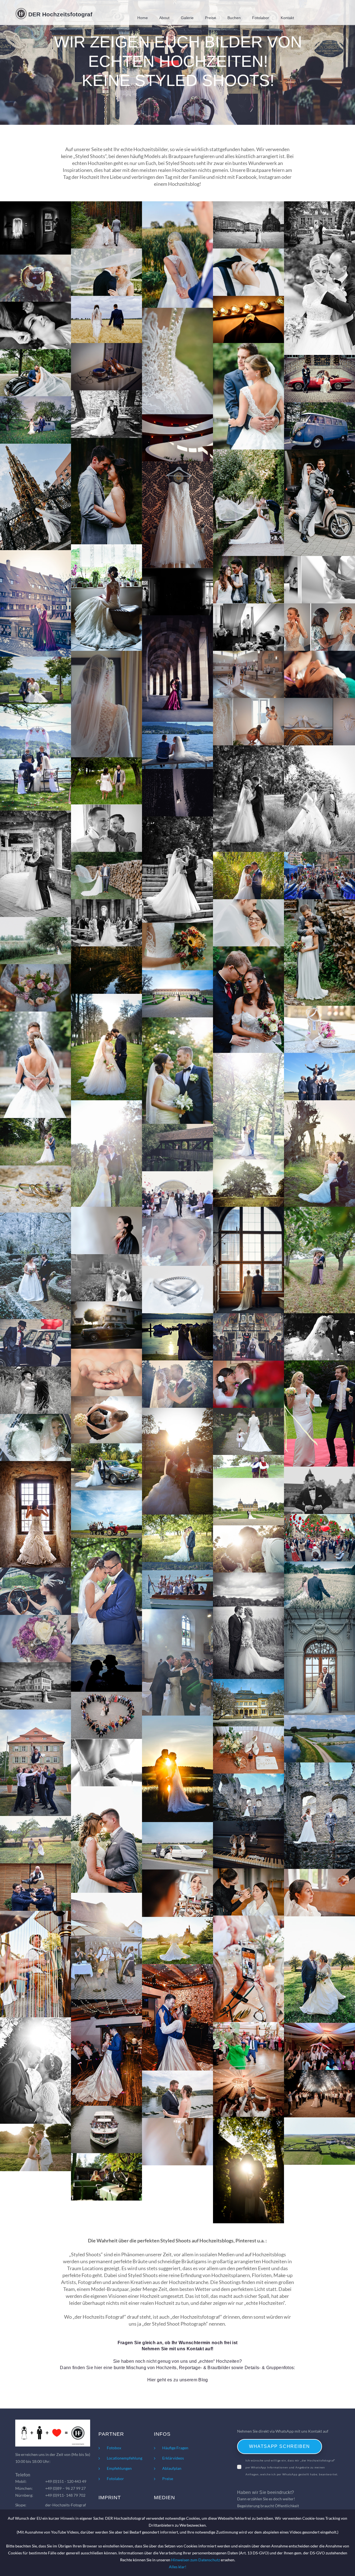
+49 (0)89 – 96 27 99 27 (65, 2488)
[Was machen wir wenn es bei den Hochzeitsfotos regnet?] (177, 669)
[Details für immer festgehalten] (319, 1029)
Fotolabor (261, 18)
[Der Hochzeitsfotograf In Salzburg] (35, 1065)
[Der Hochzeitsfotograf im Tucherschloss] (35, 1343)
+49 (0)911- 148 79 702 (65, 2495)
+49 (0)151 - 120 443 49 (66, 2481)
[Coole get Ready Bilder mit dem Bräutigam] (35, 228)
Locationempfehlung (125, 2458)
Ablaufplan (172, 2468)
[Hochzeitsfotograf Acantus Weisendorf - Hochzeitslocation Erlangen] (319, 1739)
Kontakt (287, 18)
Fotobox (114, 2448)
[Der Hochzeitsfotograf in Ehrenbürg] (177, 1538)
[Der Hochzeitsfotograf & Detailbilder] (35, 1591)
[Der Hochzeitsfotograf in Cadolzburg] (35, 1514)
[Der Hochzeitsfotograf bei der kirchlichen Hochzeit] (248, 1337)
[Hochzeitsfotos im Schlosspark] (319, 1154)
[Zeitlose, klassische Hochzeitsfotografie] (106, 1047)
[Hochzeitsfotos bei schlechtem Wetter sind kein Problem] (248, 1260)
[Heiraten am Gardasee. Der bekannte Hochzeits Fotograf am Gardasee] (35, 278)
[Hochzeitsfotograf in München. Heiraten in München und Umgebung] (248, 272)
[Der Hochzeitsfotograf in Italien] (106, 1591)
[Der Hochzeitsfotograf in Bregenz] (106, 1420)
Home (143, 18)
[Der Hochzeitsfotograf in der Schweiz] (106, 1325)
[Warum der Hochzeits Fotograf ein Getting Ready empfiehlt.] (35, 325)
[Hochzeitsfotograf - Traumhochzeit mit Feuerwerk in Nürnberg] (319, 2094)
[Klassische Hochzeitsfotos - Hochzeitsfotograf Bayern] (35, 2147)
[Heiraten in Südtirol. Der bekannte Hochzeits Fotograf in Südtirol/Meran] (319, 225)
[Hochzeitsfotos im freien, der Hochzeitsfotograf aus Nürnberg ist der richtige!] (319, 952)
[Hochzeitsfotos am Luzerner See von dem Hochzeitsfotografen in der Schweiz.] (177, 745)
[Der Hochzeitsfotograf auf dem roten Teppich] (319, 1413)
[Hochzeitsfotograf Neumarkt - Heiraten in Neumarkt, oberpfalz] (248, 1750)
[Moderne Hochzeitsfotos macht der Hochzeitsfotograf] (248, 1106)
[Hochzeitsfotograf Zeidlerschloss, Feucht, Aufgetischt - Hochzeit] (248, 1892)
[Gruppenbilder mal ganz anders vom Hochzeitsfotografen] (106, 1715)
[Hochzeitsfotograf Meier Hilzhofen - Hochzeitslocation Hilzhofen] (35, 1840)
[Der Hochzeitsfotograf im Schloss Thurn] (35, 1390)
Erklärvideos (173, 2458)
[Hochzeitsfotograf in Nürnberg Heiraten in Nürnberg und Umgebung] (248, 225)
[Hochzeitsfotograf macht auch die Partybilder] (248, 2046)
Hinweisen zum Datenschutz (196, 2560)
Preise (211, 18)
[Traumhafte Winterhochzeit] (35, 1266)
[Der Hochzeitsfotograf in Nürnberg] (106, 1154)
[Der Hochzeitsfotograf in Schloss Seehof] (248, 1502)
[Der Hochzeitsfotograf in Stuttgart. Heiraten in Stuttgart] (106, 320)
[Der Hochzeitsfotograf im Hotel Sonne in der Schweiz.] (35, 680)
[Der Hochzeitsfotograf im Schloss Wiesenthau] (106, 1372)
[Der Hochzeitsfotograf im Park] (248, 1431)
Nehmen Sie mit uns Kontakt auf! (178, 2349)
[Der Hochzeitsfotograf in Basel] (35, 1189)
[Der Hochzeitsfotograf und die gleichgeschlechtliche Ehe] (248, 1466)
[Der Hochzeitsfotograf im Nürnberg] (319, 1490)
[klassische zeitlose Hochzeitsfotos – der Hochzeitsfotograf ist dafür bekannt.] (248, 923)
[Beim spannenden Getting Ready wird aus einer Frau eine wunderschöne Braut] (319, 627)
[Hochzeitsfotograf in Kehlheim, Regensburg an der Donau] (106, 2129)
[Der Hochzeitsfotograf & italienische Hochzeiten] (248, 1549)
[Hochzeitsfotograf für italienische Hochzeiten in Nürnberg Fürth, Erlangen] (248, 2093)
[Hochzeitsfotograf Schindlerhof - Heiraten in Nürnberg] (248, 1845)
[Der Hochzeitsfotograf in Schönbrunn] (35, 1438)
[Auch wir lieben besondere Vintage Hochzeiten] (35, 1142)
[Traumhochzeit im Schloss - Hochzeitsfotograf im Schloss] (319, 2141)
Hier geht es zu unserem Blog (178, 2380)
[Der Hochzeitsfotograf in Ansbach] (177, 994)
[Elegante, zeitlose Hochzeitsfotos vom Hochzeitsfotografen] (248, 396)
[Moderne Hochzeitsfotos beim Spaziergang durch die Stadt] (177, 1148)
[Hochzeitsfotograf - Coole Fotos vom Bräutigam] (177, 2142)
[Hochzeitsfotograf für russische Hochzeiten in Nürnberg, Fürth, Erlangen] (319, 2047)
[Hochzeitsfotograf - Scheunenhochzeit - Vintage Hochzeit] (106, 2177)
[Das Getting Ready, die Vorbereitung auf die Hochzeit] (248, 722)
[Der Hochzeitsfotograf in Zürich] (106, 1230)
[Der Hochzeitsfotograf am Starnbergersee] (248, 1626)
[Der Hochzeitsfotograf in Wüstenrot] (106, 1514)
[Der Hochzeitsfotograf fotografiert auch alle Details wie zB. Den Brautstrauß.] (177, 947)
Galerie (187, 18)
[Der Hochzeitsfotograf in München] (248, 1703)
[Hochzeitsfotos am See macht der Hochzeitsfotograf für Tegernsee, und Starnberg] (248, 876)
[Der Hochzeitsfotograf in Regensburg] (106, 1278)
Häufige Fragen (175, 2448)
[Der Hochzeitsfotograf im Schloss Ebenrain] (319, 1662)
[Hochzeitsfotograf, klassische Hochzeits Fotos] (248, 2170)
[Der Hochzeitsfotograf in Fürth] (248, 1183)
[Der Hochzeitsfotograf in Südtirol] (319, 1077)
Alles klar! (178, 2567)
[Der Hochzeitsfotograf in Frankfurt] (319, 1585)
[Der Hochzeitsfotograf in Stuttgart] (106, 272)
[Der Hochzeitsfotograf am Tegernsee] (177, 1290)
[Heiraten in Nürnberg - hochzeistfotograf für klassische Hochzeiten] (35, 2071)
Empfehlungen (119, 2468)
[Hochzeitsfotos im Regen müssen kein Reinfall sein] (319, 1260)
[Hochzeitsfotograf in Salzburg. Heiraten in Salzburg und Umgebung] (106, 225)
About (164, 18)
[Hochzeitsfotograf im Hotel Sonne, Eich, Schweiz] (177, 1337)
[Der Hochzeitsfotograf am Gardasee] (177, 1195)
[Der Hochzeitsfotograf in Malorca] (106, 1668)
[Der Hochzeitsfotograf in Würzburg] (35, 1686)
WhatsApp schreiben (280, 2446)
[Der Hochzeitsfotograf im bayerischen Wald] (177, 1384)
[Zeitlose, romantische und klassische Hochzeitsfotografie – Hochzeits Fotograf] (35, 941)
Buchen (234, 18)
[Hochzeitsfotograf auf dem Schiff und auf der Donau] (177, 2094)
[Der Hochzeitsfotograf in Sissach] (177, 1662)
